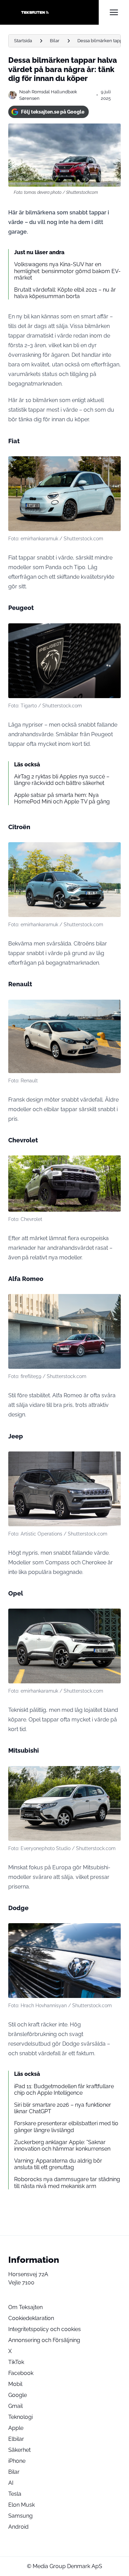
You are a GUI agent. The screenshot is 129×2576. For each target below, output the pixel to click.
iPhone (17, 2461)
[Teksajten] (53, 12)
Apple (16, 2428)
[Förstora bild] (112, 465)
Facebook (21, 2373)
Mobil (15, 2384)
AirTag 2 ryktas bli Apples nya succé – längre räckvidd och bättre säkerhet (62, 780)
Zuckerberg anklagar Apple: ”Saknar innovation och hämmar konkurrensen (62, 2145)
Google (18, 2395)
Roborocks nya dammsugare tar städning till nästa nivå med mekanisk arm (67, 2183)
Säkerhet (19, 2450)
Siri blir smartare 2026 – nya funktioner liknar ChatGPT (63, 2108)
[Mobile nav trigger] (114, 12)
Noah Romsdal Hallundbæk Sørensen (48, 95)
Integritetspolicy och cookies (45, 2329)
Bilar (55, 41)
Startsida (23, 41)
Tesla (15, 2494)
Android (18, 2527)
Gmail (15, 2406)
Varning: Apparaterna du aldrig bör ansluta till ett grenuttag (58, 2164)
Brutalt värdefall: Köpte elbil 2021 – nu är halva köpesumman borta (65, 293)
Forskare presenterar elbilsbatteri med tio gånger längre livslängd (66, 2127)
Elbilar (16, 2439)
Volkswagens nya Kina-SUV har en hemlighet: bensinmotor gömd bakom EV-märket (67, 271)
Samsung (20, 2516)
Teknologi (20, 2417)
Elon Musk (21, 2505)
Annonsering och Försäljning (44, 2340)
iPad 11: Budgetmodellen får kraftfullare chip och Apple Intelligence (64, 2090)
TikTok (16, 2362)
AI (11, 2483)
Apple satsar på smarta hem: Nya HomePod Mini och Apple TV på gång (62, 798)
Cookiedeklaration (31, 2318)
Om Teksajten (25, 2307)
